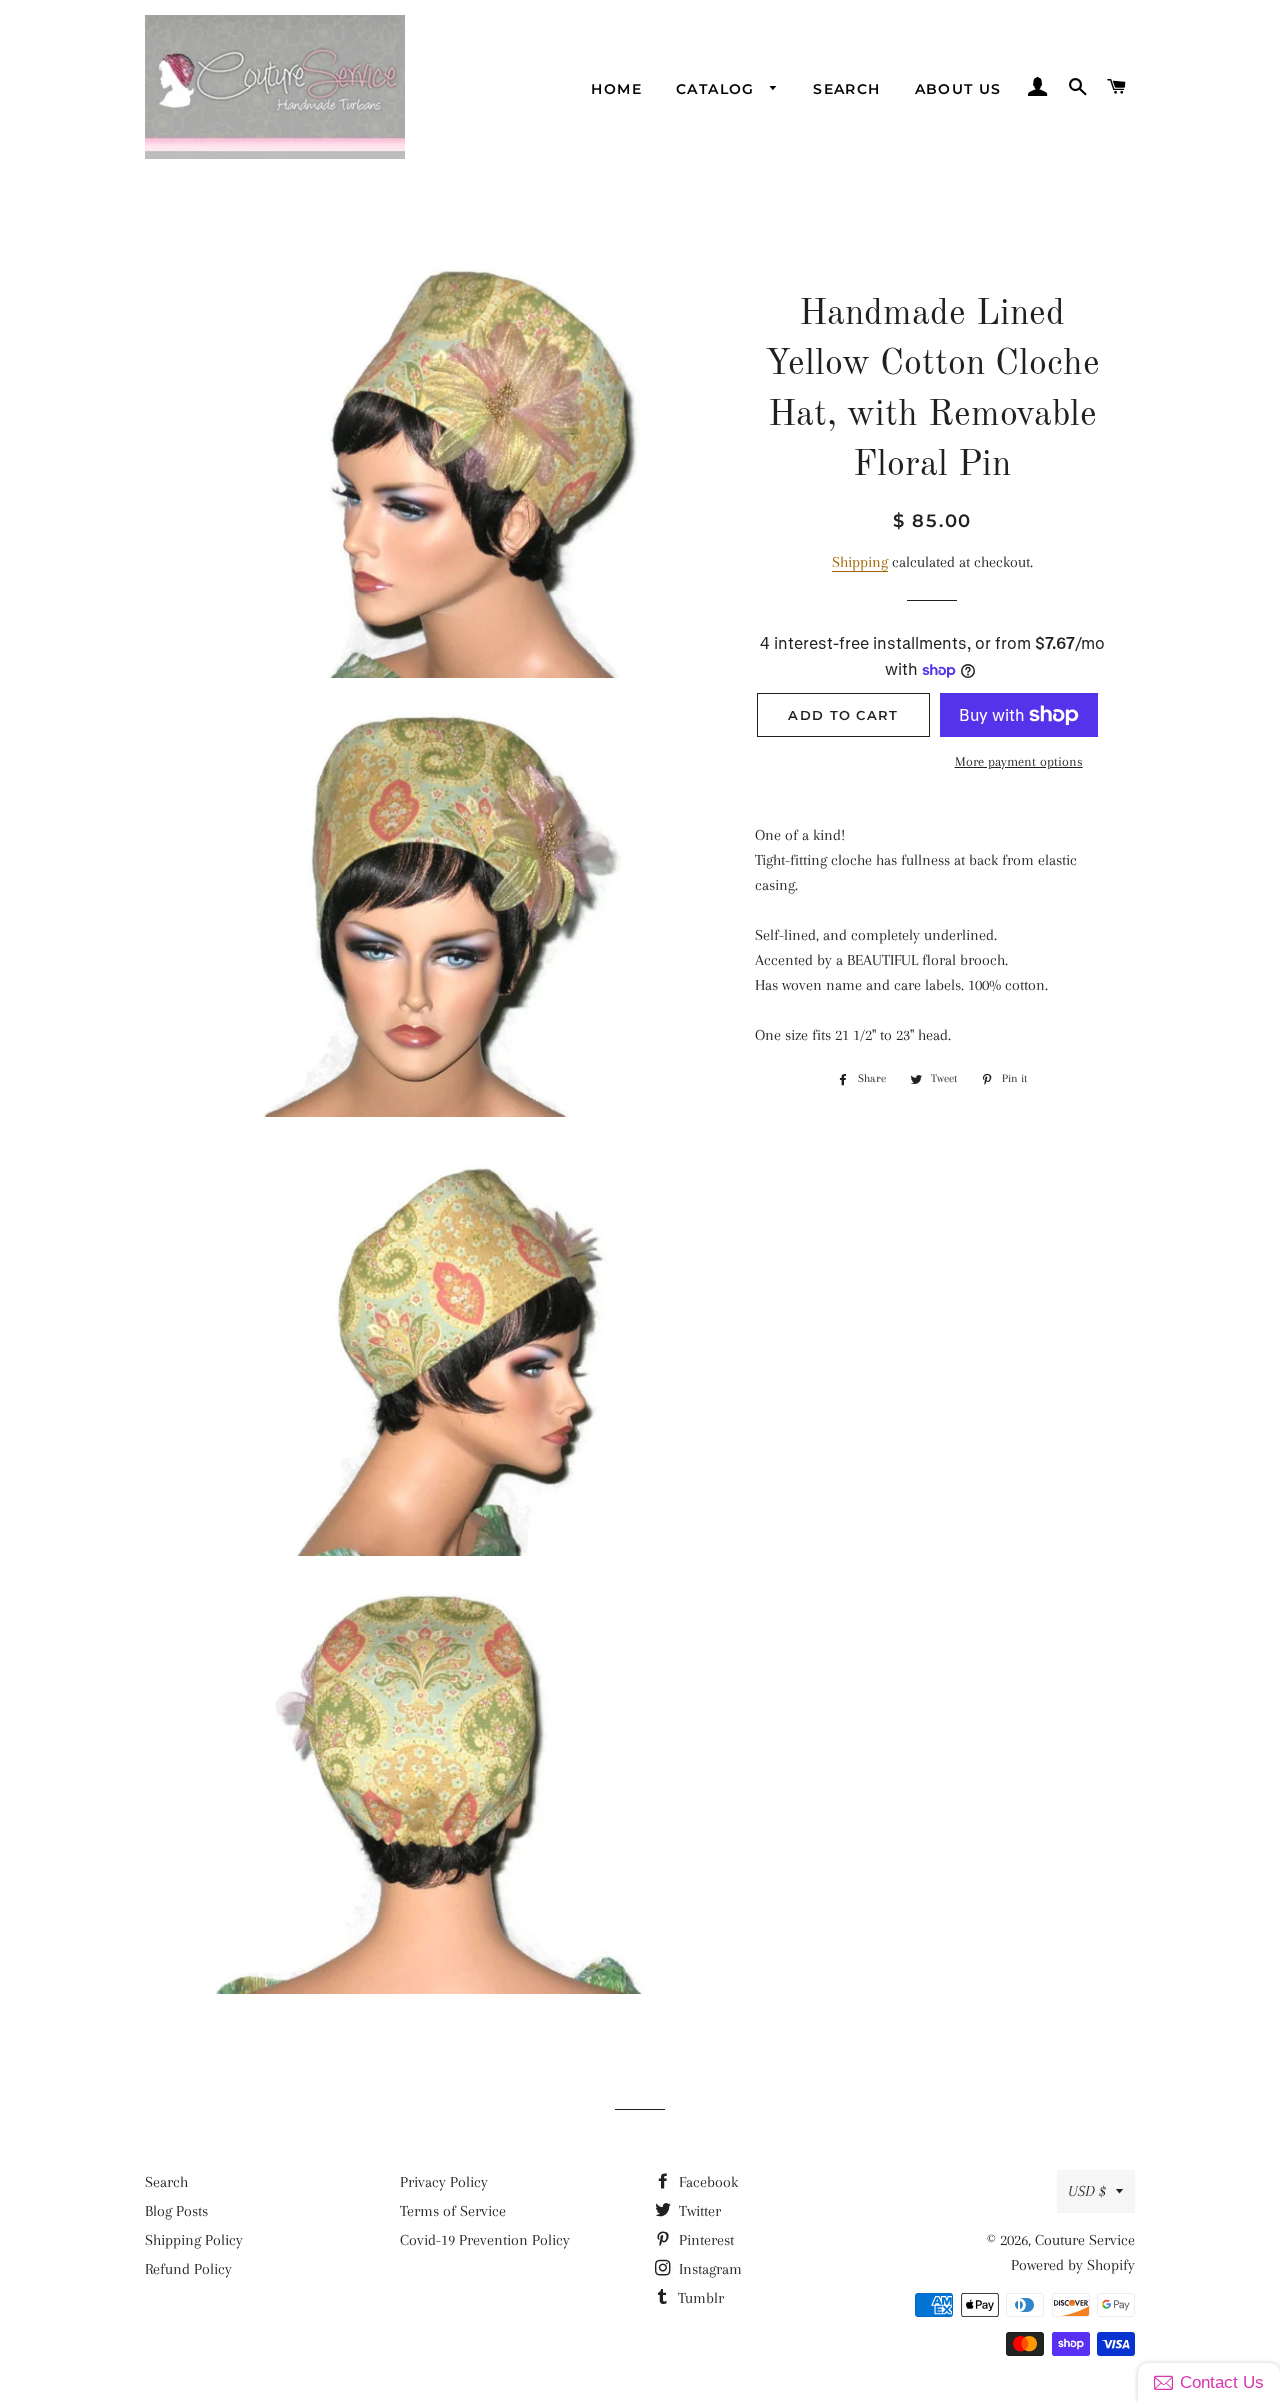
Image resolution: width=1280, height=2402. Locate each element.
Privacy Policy (444, 2182)
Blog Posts (176, 2211)
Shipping (860, 562)
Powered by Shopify (1073, 2265)
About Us (958, 89)
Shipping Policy (194, 2240)
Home (616, 89)
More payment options (1019, 761)
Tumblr (699, 2298)
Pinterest (704, 2240)
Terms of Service (453, 2211)
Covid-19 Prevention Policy (485, 2240)
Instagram (708, 2269)
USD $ (1087, 2191)
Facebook (706, 2182)
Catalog (718, 89)
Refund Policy (188, 2269)
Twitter (698, 2211)
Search (846, 89)
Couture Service (1085, 2240)
